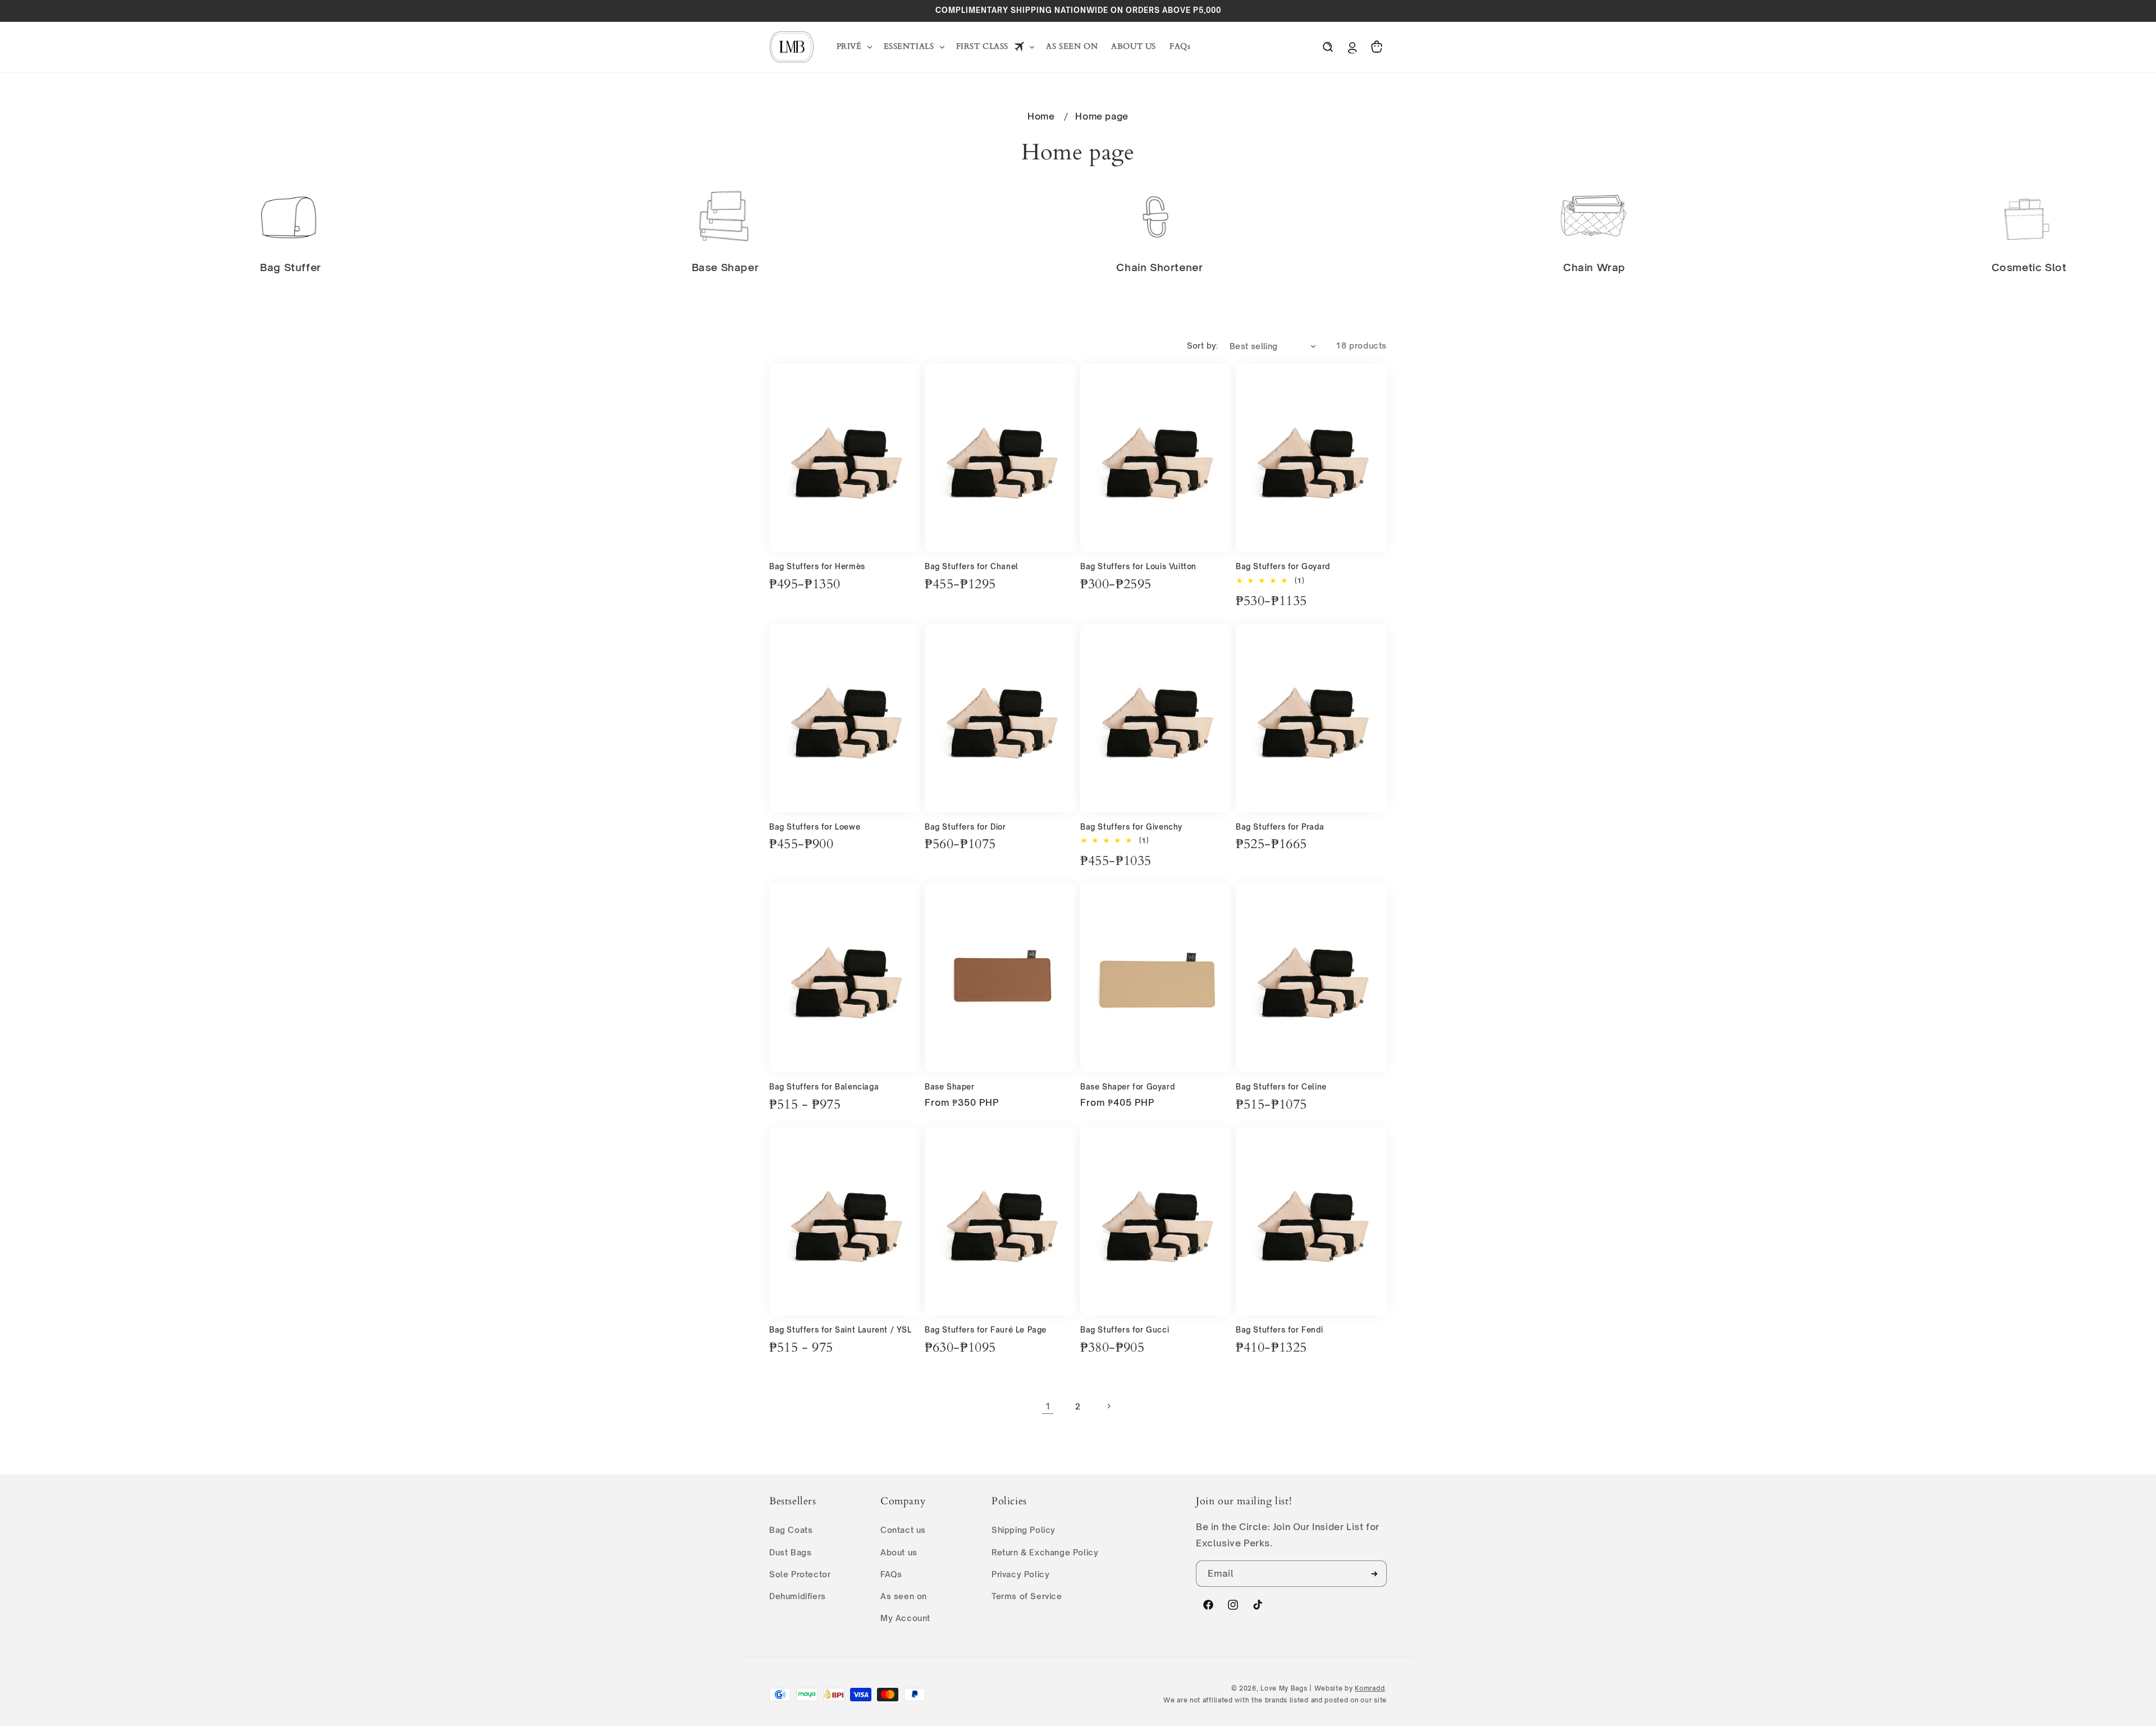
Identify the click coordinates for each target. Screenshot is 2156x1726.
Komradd (1370, 1688)
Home (1041, 116)
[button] (853, 47)
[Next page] (1108, 1406)
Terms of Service (1027, 1596)
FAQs (891, 1574)
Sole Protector (800, 1574)
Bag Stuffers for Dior (965, 827)
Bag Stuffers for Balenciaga (824, 1087)
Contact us (903, 1530)
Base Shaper (950, 1087)
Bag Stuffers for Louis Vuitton (1138, 566)
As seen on (904, 1596)
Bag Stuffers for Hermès (817, 566)
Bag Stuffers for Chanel (972, 566)
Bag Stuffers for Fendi (1279, 1330)
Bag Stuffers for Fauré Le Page (986, 1330)
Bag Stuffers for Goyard (1283, 566)
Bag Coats (791, 1530)
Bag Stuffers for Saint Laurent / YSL (841, 1330)
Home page (1102, 116)
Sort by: (1203, 345)
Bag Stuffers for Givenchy (1131, 827)
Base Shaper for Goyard (1127, 1087)
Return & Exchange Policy (1045, 1552)
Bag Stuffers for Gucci (1125, 1330)
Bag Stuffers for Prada (1280, 827)
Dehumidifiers (798, 1596)
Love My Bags (1284, 1688)
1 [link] (1048, 1406)
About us (899, 1552)
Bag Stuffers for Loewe (815, 827)
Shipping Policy (1024, 1530)
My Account (905, 1618)
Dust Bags (790, 1552)
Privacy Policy (1020, 1574)
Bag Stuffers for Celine (1281, 1087)
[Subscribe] (1374, 1574)
